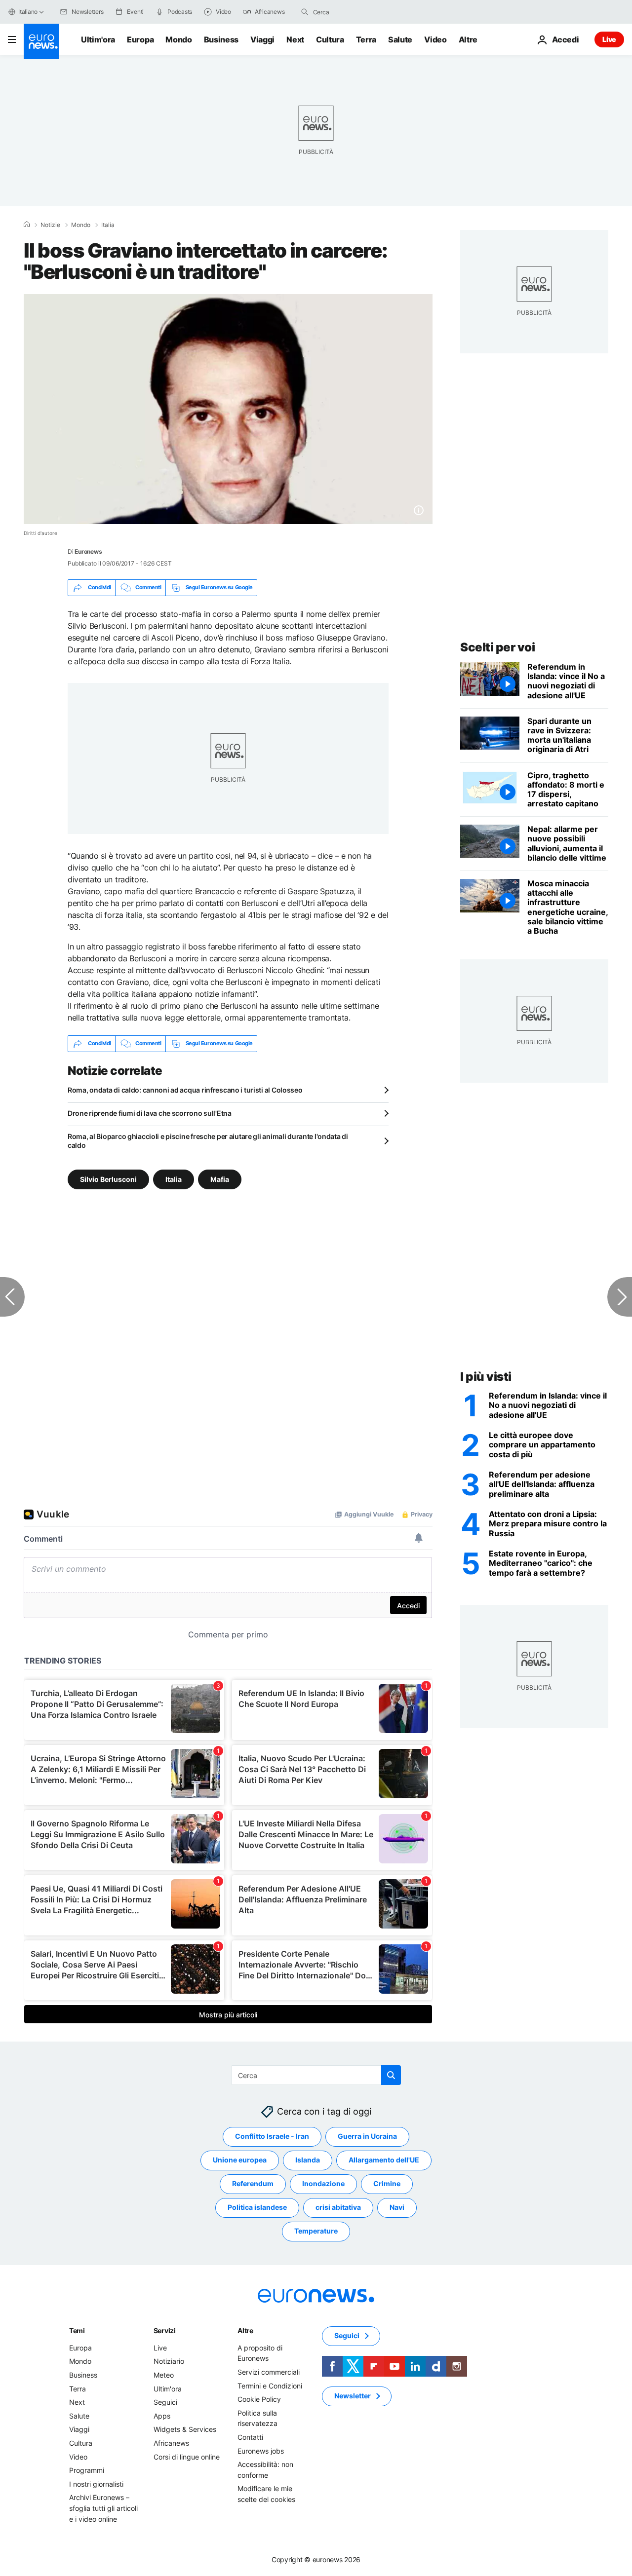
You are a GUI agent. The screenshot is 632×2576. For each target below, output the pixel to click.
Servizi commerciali (269, 2372)
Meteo (164, 2375)
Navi (397, 2207)
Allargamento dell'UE (384, 2160)
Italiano (28, 12)
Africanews (171, 2443)
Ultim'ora (98, 39)
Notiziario (169, 2361)
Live (609, 39)
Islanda (308, 2160)
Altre (245, 2330)
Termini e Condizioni (270, 2385)
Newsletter (353, 2396)
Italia (108, 225)
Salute (400, 39)
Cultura (330, 39)
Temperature (316, 2231)
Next (295, 39)
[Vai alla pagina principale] (41, 41)
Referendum (253, 2183)
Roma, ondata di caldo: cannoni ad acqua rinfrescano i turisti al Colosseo (185, 1090)
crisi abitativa (338, 2207)
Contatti (250, 2437)
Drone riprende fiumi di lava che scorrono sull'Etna (150, 1113)
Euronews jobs (261, 2450)
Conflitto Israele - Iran (272, 2136)
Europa (140, 39)
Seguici (165, 2402)
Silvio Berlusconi (108, 1179)
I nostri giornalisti (96, 2483)
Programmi (87, 2470)
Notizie (50, 225)
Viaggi (262, 39)
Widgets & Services (185, 2429)
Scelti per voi (497, 647)
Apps (162, 2416)
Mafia (220, 1179)
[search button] (305, 12)
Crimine (387, 2183)
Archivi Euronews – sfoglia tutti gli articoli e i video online (103, 2508)
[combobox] (355, 12)
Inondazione (323, 2183)
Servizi (165, 2330)
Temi (77, 2330)
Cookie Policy (259, 2399)
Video (435, 39)
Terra (366, 39)
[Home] (27, 225)
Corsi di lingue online (187, 2456)
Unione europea (240, 2160)
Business (221, 39)
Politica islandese (257, 2207)
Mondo (178, 39)
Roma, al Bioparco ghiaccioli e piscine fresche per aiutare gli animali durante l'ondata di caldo (208, 1141)
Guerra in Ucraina (367, 2136)
